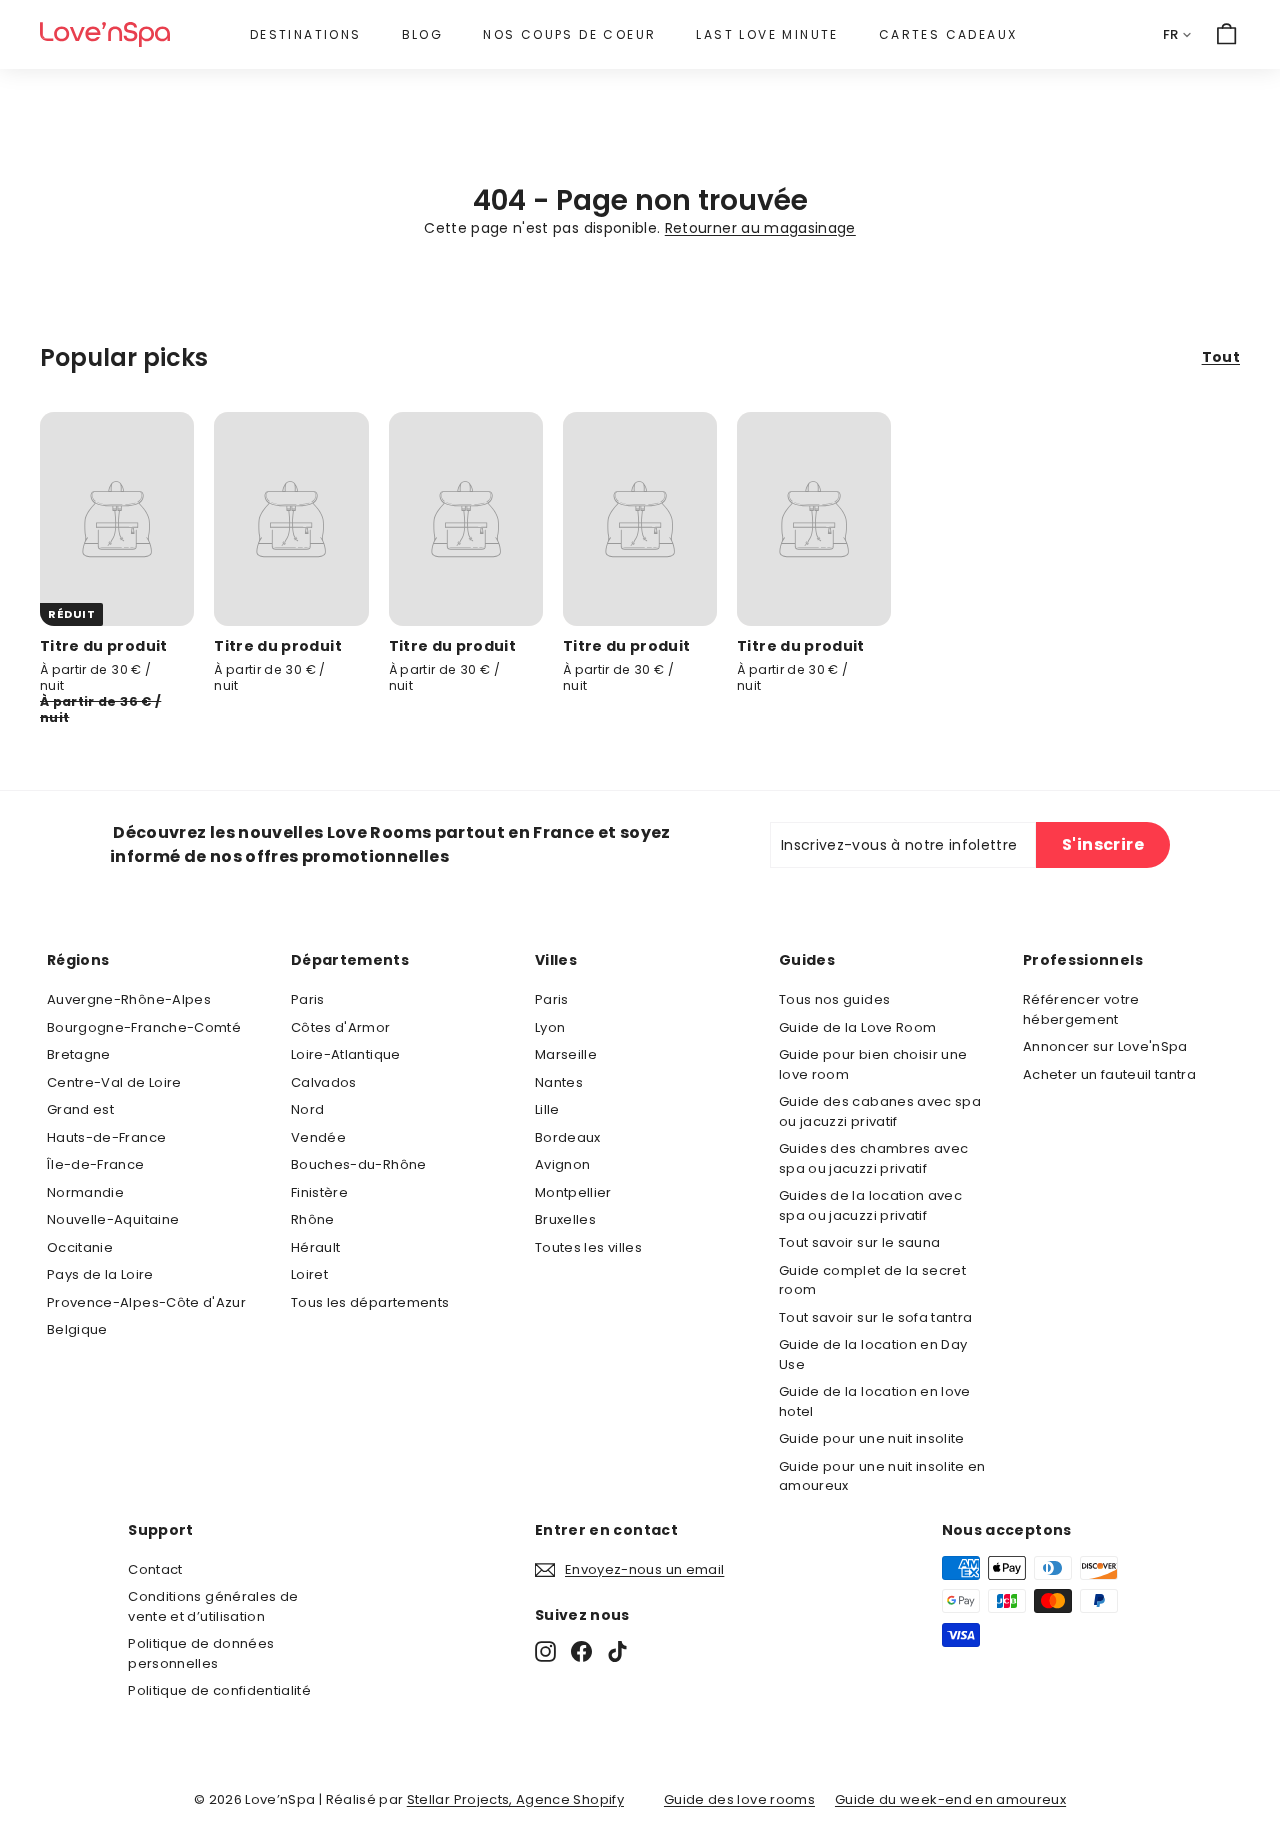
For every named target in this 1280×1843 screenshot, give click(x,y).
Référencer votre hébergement (1081, 1009)
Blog (423, 34)
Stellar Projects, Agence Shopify (515, 1799)
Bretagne (79, 1054)
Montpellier (573, 1192)
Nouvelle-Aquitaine (113, 1219)
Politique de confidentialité (219, 1690)
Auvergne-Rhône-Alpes (129, 999)
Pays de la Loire (100, 1274)
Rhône (313, 1219)
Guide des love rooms (739, 1799)
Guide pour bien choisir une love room (873, 1064)
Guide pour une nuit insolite (872, 1438)
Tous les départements (370, 1302)
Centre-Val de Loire (114, 1082)
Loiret (309, 1274)
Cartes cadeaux (948, 34)
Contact (155, 1569)
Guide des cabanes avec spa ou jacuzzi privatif (880, 1111)
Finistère (319, 1192)
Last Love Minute (767, 34)
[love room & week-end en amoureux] (105, 34)
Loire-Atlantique (346, 1054)
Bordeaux (568, 1137)
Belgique (77, 1329)
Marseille (566, 1054)
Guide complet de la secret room (872, 1280)
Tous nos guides (834, 999)
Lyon (550, 1027)
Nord (307, 1109)
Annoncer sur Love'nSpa (1105, 1046)
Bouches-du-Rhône (359, 1164)
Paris (308, 999)
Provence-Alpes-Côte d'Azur (146, 1302)
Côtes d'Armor (341, 1027)
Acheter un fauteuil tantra (1109, 1074)
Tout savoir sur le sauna (859, 1242)
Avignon (562, 1164)
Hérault (315, 1247)
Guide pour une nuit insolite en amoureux (882, 1476)
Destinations (306, 34)
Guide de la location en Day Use (873, 1354)
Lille (547, 1109)
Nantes (559, 1082)
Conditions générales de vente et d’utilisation (213, 1606)
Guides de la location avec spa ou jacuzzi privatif (870, 1205)
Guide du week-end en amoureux (950, 1799)
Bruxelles (565, 1219)
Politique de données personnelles (201, 1653)
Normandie (85, 1192)
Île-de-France (96, 1164)
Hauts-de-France (106, 1137)
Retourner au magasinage (760, 228)
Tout (1221, 357)
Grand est (80, 1109)
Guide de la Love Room (857, 1027)
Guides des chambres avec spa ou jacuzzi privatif (873, 1158)
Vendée (318, 1137)
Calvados (324, 1082)
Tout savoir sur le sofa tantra (876, 1317)
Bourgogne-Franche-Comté (144, 1027)
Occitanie (80, 1247)
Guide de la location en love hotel (875, 1401)
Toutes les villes (588, 1247)
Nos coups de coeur (569, 34)
